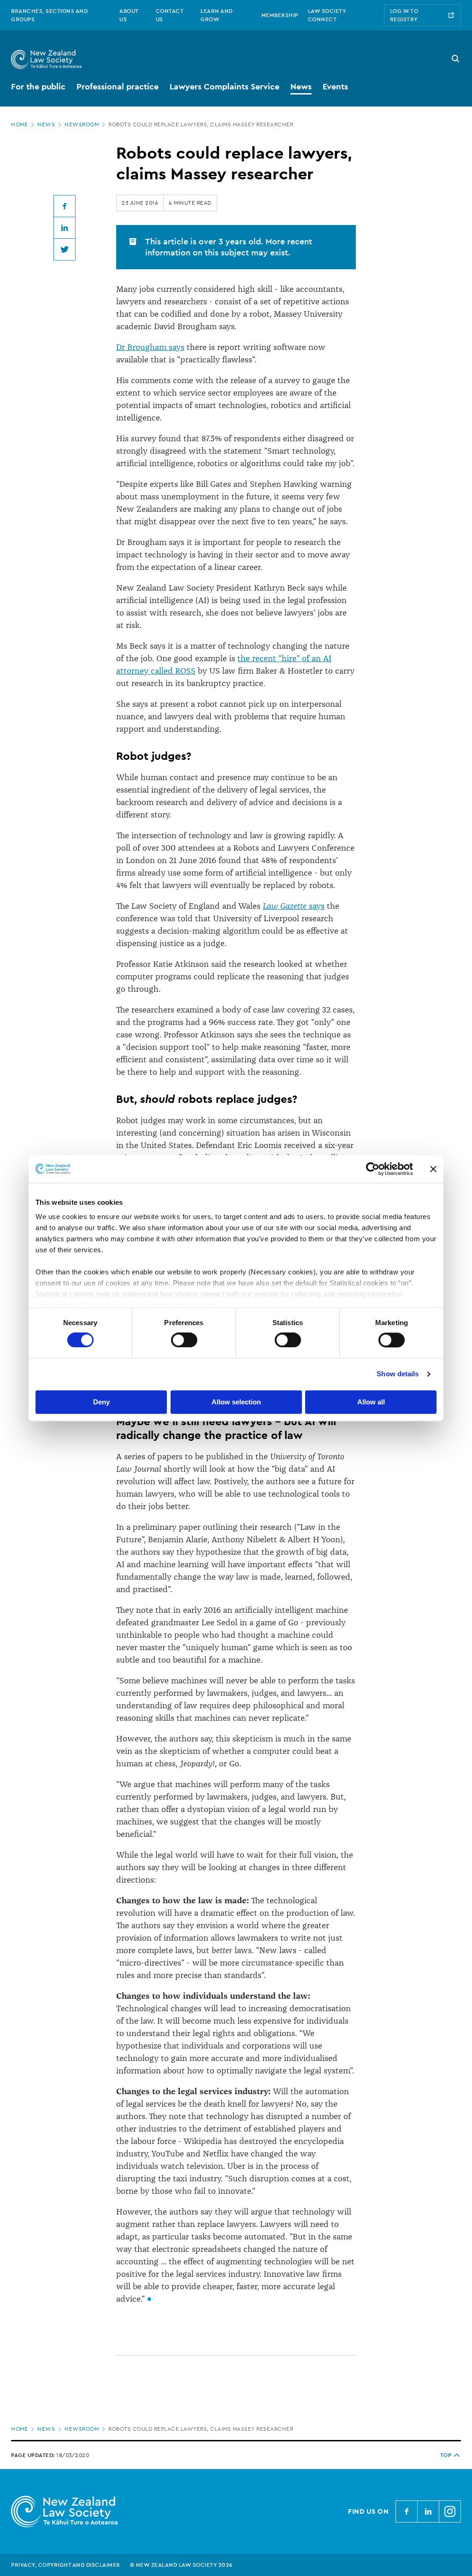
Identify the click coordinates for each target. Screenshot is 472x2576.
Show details (398, 1374)
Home (19, 124)
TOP (446, 2455)
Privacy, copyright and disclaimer (66, 2565)
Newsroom (82, 124)
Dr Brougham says (150, 347)
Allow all (371, 1402)
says (294, 906)
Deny (101, 1402)
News (46, 124)
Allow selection (236, 1402)
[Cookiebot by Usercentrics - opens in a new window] (373, 1169)
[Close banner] (433, 1169)
